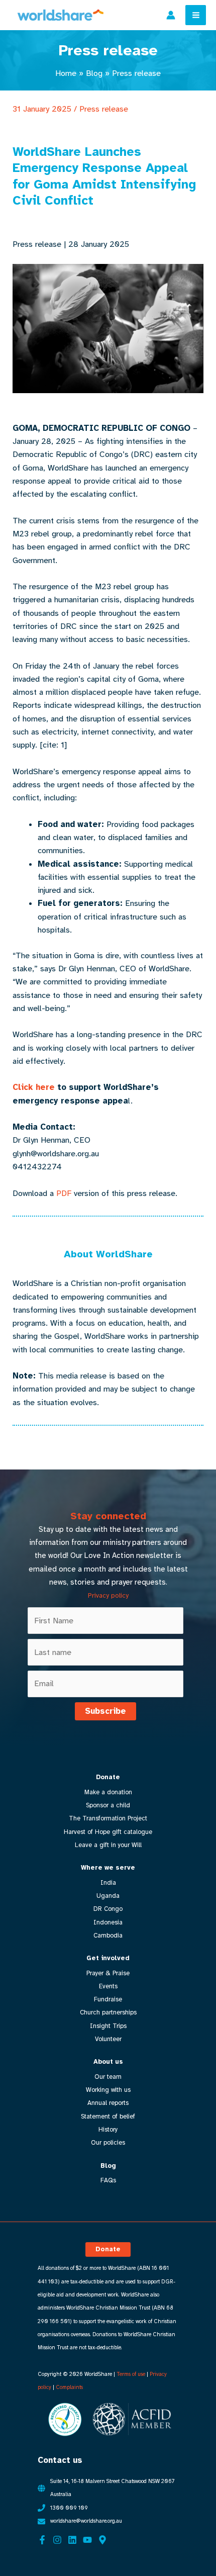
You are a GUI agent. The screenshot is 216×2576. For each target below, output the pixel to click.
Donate (108, 1777)
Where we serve (108, 1868)
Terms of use (131, 2374)
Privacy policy (108, 1595)
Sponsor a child (108, 1805)
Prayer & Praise (108, 1973)
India (108, 1883)
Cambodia (108, 1936)
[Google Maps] (102, 2540)
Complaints (69, 2387)
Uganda (108, 1896)
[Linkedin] (72, 2540)
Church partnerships (108, 2012)
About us (108, 2062)
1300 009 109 (69, 2508)
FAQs (108, 2180)
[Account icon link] (171, 15)
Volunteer (108, 2039)
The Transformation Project (108, 1818)
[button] (108, 2249)
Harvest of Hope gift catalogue (108, 1832)
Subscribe (105, 1711)
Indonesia (108, 1922)
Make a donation (108, 1792)
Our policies (108, 2143)
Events (108, 1986)
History (108, 2130)
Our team (108, 2077)
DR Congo (108, 1909)
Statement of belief (108, 2117)
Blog (94, 73)
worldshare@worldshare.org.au (86, 2521)
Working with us (108, 2090)
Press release (104, 109)
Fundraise (108, 1999)
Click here (34, 1087)
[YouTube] (87, 2540)
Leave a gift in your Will (108, 1845)
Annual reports (108, 2103)
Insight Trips (108, 2026)
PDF (64, 1193)
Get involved (108, 1958)
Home (66, 73)
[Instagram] (57, 2540)
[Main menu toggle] (196, 15)
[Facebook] (42, 2540)
